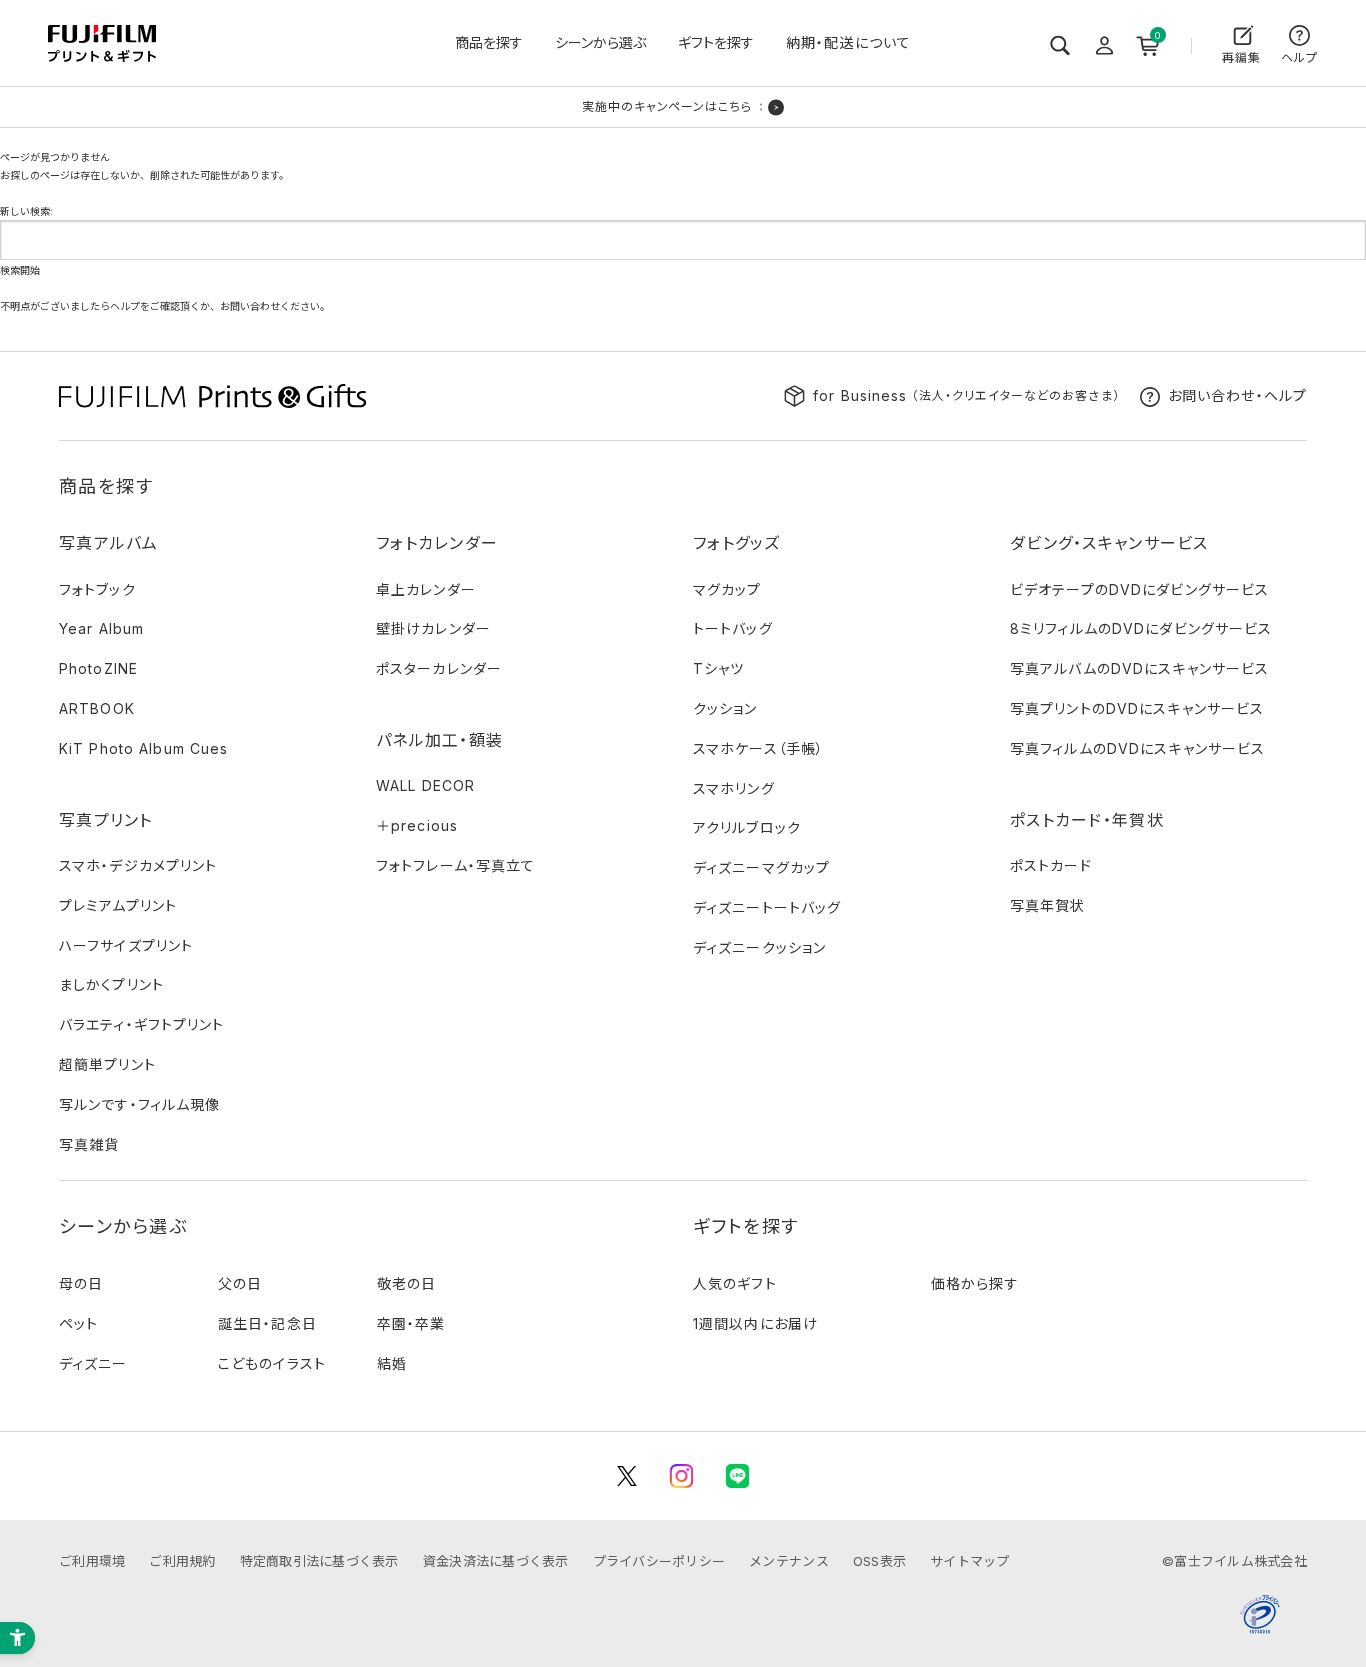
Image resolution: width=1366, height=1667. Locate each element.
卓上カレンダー (426, 589)
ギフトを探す (716, 42)
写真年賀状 (1048, 905)
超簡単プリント (107, 1064)
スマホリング (734, 788)
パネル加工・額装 (439, 740)
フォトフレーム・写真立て (455, 865)
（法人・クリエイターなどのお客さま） (966, 395)
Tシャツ (718, 668)
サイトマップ (970, 1561)
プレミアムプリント (118, 905)
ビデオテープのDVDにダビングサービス (1139, 589)
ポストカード (1051, 865)
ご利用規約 (182, 1561)
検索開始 (20, 270)
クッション (725, 708)
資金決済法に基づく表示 (496, 1561)
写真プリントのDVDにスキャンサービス (1137, 708)
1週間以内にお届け (755, 1323)
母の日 (81, 1283)
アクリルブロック (747, 827)
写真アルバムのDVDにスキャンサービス (1139, 668)
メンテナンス (789, 1561)
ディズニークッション (759, 947)
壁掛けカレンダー (433, 628)
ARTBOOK (97, 708)
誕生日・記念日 (267, 1323)
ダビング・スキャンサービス (1109, 543)
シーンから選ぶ (600, 42)
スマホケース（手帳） (758, 748)
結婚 (392, 1363)
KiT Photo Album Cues (143, 748)
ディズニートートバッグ (767, 907)
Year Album (101, 628)
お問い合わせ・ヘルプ (1237, 395)
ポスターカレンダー (439, 668)
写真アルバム (109, 543)
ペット (78, 1323)
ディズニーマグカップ (761, 867)
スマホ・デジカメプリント (138, 865)
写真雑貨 (89, 1144)
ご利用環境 (92, 1561)
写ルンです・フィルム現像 (139, 1104)
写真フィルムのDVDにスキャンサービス (1137, 748)
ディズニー (93, 1363)
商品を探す (489, 42)
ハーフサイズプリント (126, 945)
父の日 (240, 1283)
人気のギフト (735, 1283)
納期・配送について (848, 42)
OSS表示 (879, 1561)
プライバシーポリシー (659, 1561)
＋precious (417, 825)
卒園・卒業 (411, 1323)
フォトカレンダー (437, 543)
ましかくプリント (111, 984)
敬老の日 (406, 1283)
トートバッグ (733, 628)
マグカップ (727, 589)
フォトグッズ (737, 543)
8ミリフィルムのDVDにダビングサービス (1141, 628)
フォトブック (97, 589)
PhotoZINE (98, 668)
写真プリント (106, 820)
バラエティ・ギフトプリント (142, 1024)
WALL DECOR (425, 785)
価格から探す (975, 1283)
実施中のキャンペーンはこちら (667, 106)
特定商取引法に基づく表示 (319, 1561)
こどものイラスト (272, 1363)
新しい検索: (26, 211)
